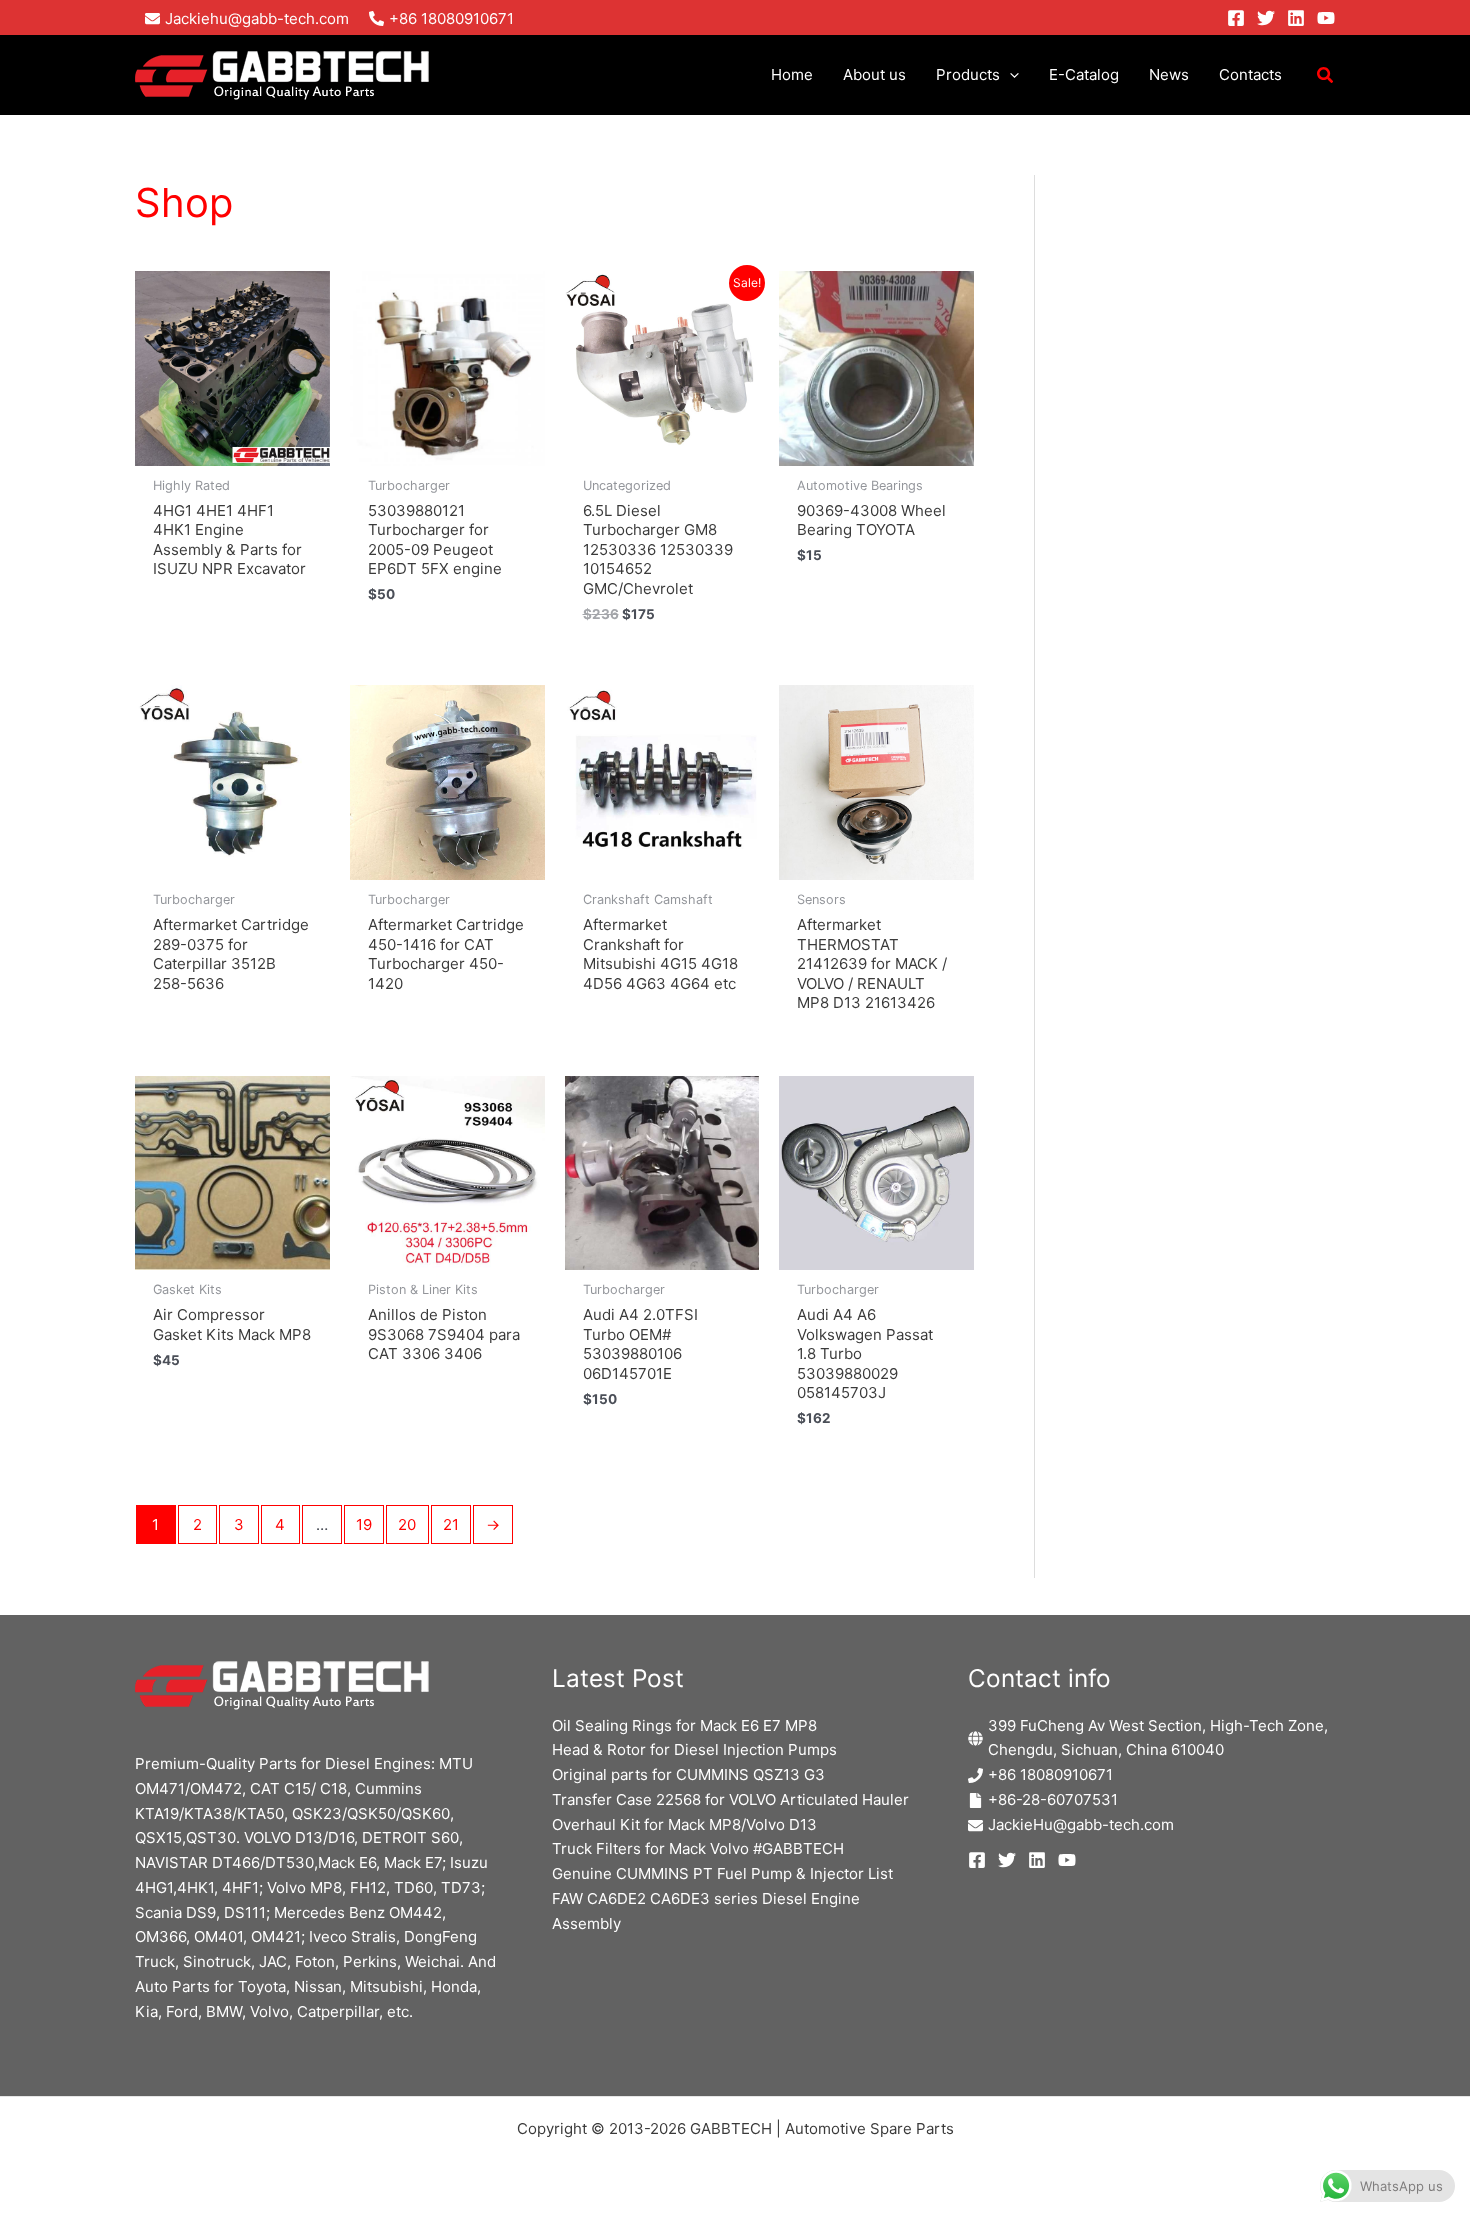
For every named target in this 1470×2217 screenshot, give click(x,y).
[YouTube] (1326, 18)
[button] (1009, 75)
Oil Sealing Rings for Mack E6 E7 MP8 (684, 1725)
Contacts (1250, 74)
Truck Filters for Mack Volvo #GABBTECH (698, 1848)
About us (874, 74)
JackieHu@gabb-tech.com (1081, 1824)
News (1169, 74)
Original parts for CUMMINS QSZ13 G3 (688, 1774)
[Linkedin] (1296, 18)
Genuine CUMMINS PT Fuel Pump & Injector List (722, 1873)
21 (451, 1524)
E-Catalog (1084, 74)
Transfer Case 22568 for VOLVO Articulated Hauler (730, 1799)
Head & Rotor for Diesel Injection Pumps (694, 1749)
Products (968, 74)
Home (792, 74)
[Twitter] (1266, 18)
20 (407, 1524)
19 (364, 1524)
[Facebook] (1236, 18)
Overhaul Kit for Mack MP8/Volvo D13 (684, 1824)
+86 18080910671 (1050, 1774)
